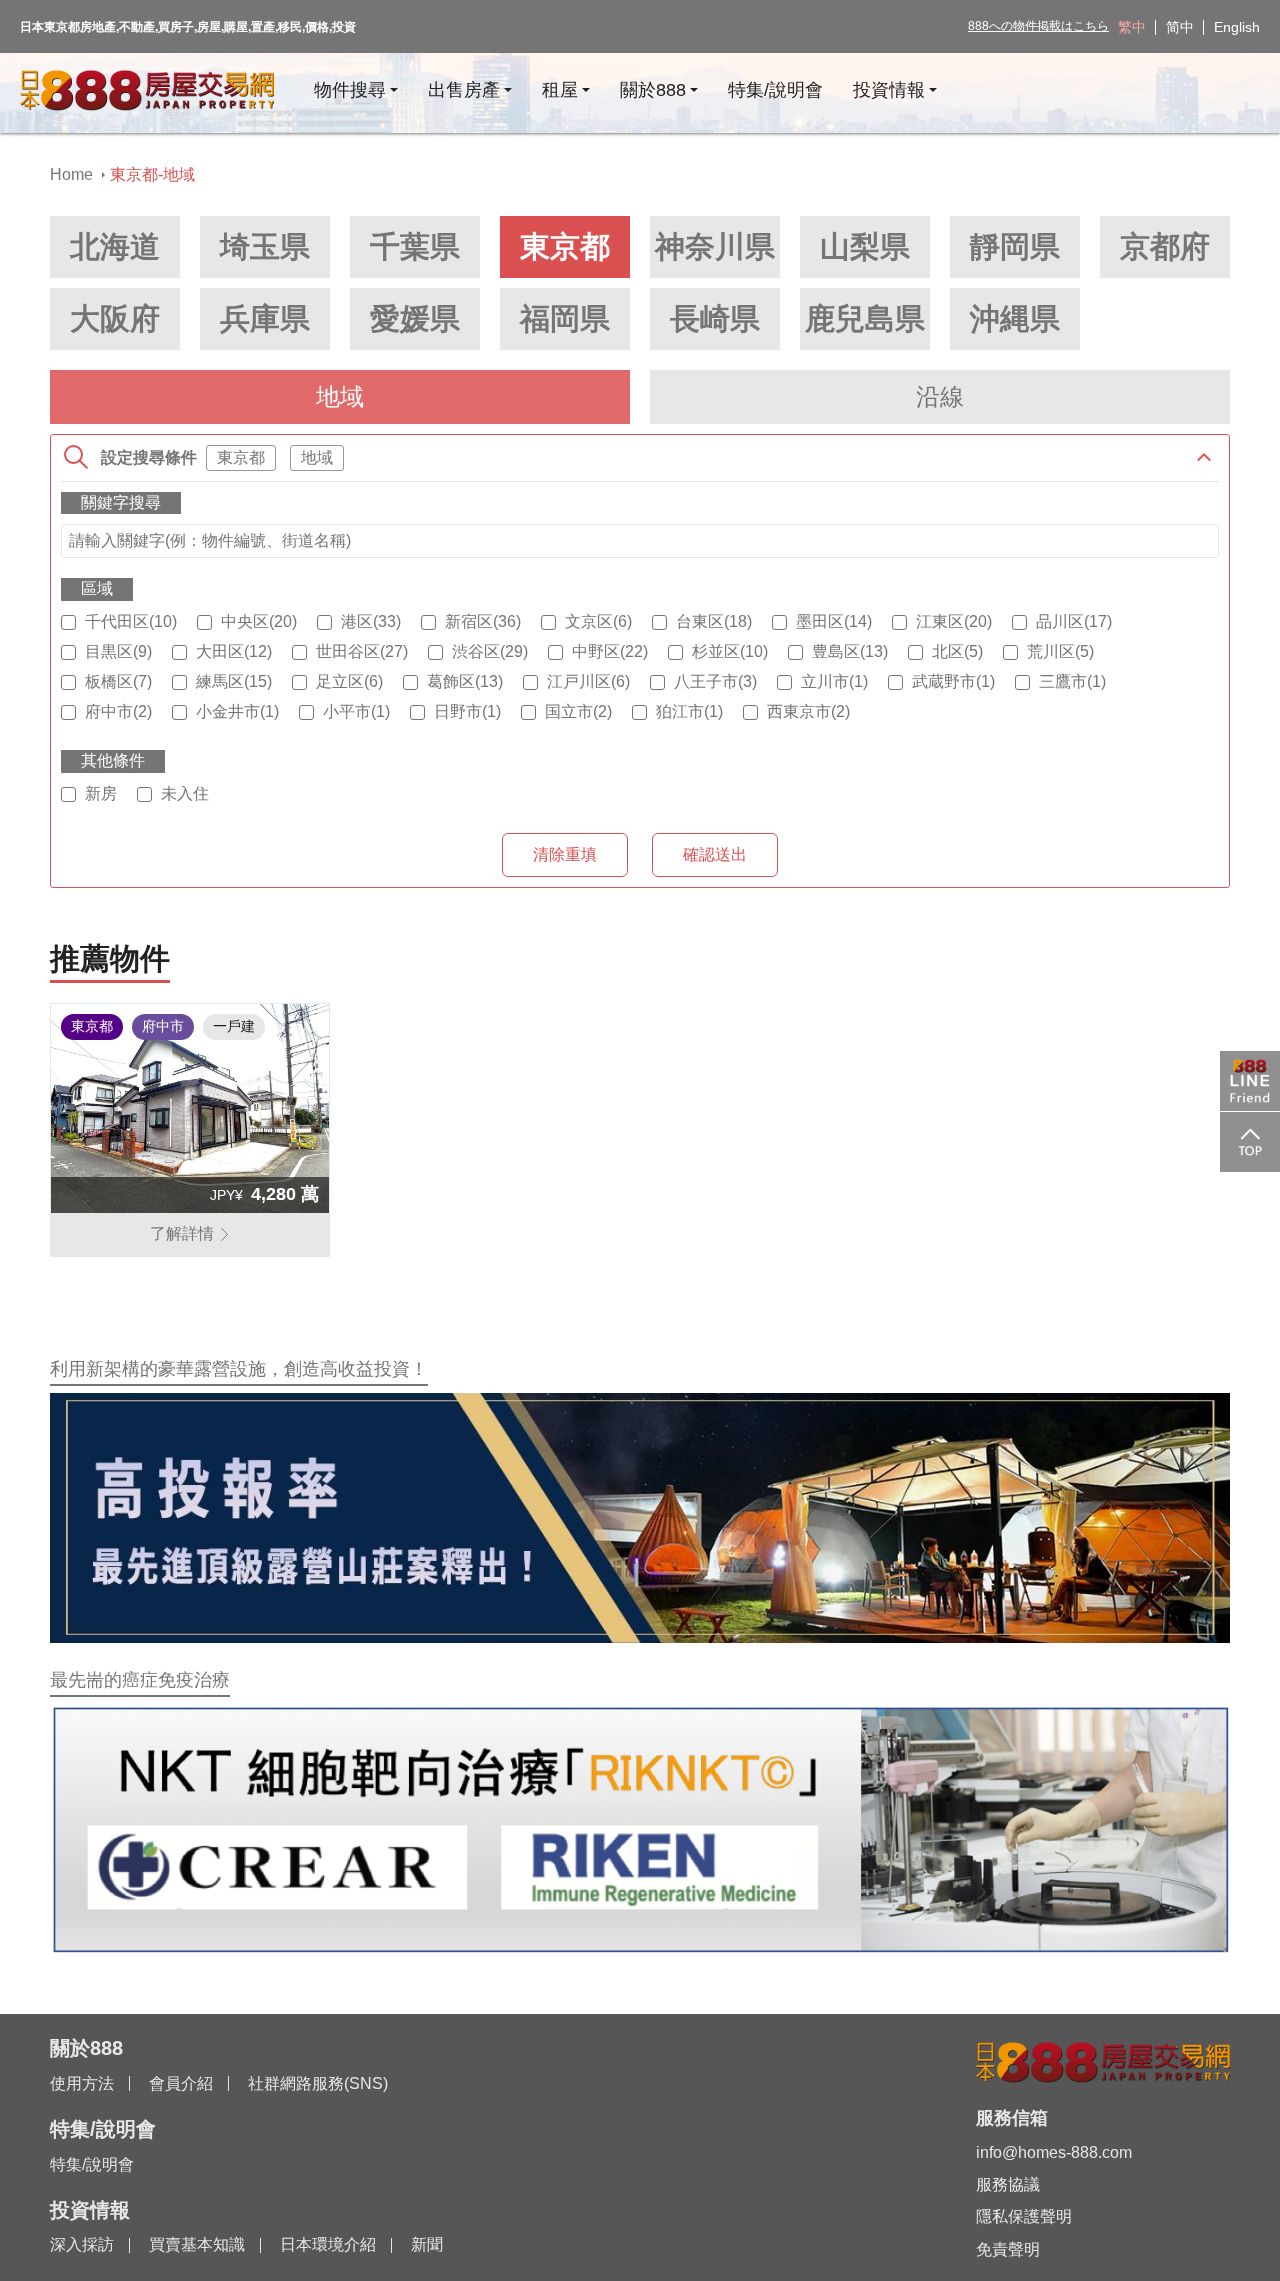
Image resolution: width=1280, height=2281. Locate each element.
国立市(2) (578, 711)
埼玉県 (265, 246)
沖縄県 (1015, 318)
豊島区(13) (850, 651)
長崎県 (715, 318)
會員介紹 (181, 2083)
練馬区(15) (234, 681)
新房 (101, 793)
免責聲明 (1008, 2249)
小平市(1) (356, 711)
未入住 (185, 793)
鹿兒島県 (865, 318)
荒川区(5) (1060, 651)
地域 (340, 396)
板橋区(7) (118, 681)
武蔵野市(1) (953, 681)
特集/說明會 (92, 2164)
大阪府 (115, 318)
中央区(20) (259, 621)
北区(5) (957, 651)
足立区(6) (349, 681)
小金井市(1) (237, 711)
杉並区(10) (730, 651)
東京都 (565, 246)
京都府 (1165, 246)
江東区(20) (954, 621)
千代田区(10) (131, 621)
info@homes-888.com (1054, 2152)
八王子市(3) (715, 681)
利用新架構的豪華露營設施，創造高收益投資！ (239, 1369)
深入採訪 (82, 2244)
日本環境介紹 (328, 2244)
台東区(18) (714, 621)
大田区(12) (234, 651)
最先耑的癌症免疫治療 (140, 1680)
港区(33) (371, 621)
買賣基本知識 (197, 2244)
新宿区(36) (483, 621)
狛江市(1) (689, 711)
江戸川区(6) (588, 681)
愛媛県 (415, 318)
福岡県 (565, 318)
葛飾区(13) (465, 681)
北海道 (115, 246)
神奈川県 (715, 246)
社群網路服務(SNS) (318, 2083)
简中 (1180, 27)
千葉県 (415, 246)
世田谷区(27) (362, 651)
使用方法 (82, 2083)
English (1237, 27)
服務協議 (1008, 2184)
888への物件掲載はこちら (1038, 26)
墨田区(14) (834, 621)
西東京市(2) (808, 711)
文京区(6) (598, 621)
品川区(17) (1074, 621)
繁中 (1132, 27)
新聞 (427, 2244)
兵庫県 (265, 318)
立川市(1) (834, 681)
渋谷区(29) (490, 651)
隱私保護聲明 (1024, 2216)
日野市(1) (467, 711)
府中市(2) (118, 711)
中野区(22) (610, 651)
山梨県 (865, 246)
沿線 (940, 396)
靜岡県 (1015, 246)
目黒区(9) (118, 651)
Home (71, 174)
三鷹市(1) (1072, 681)
